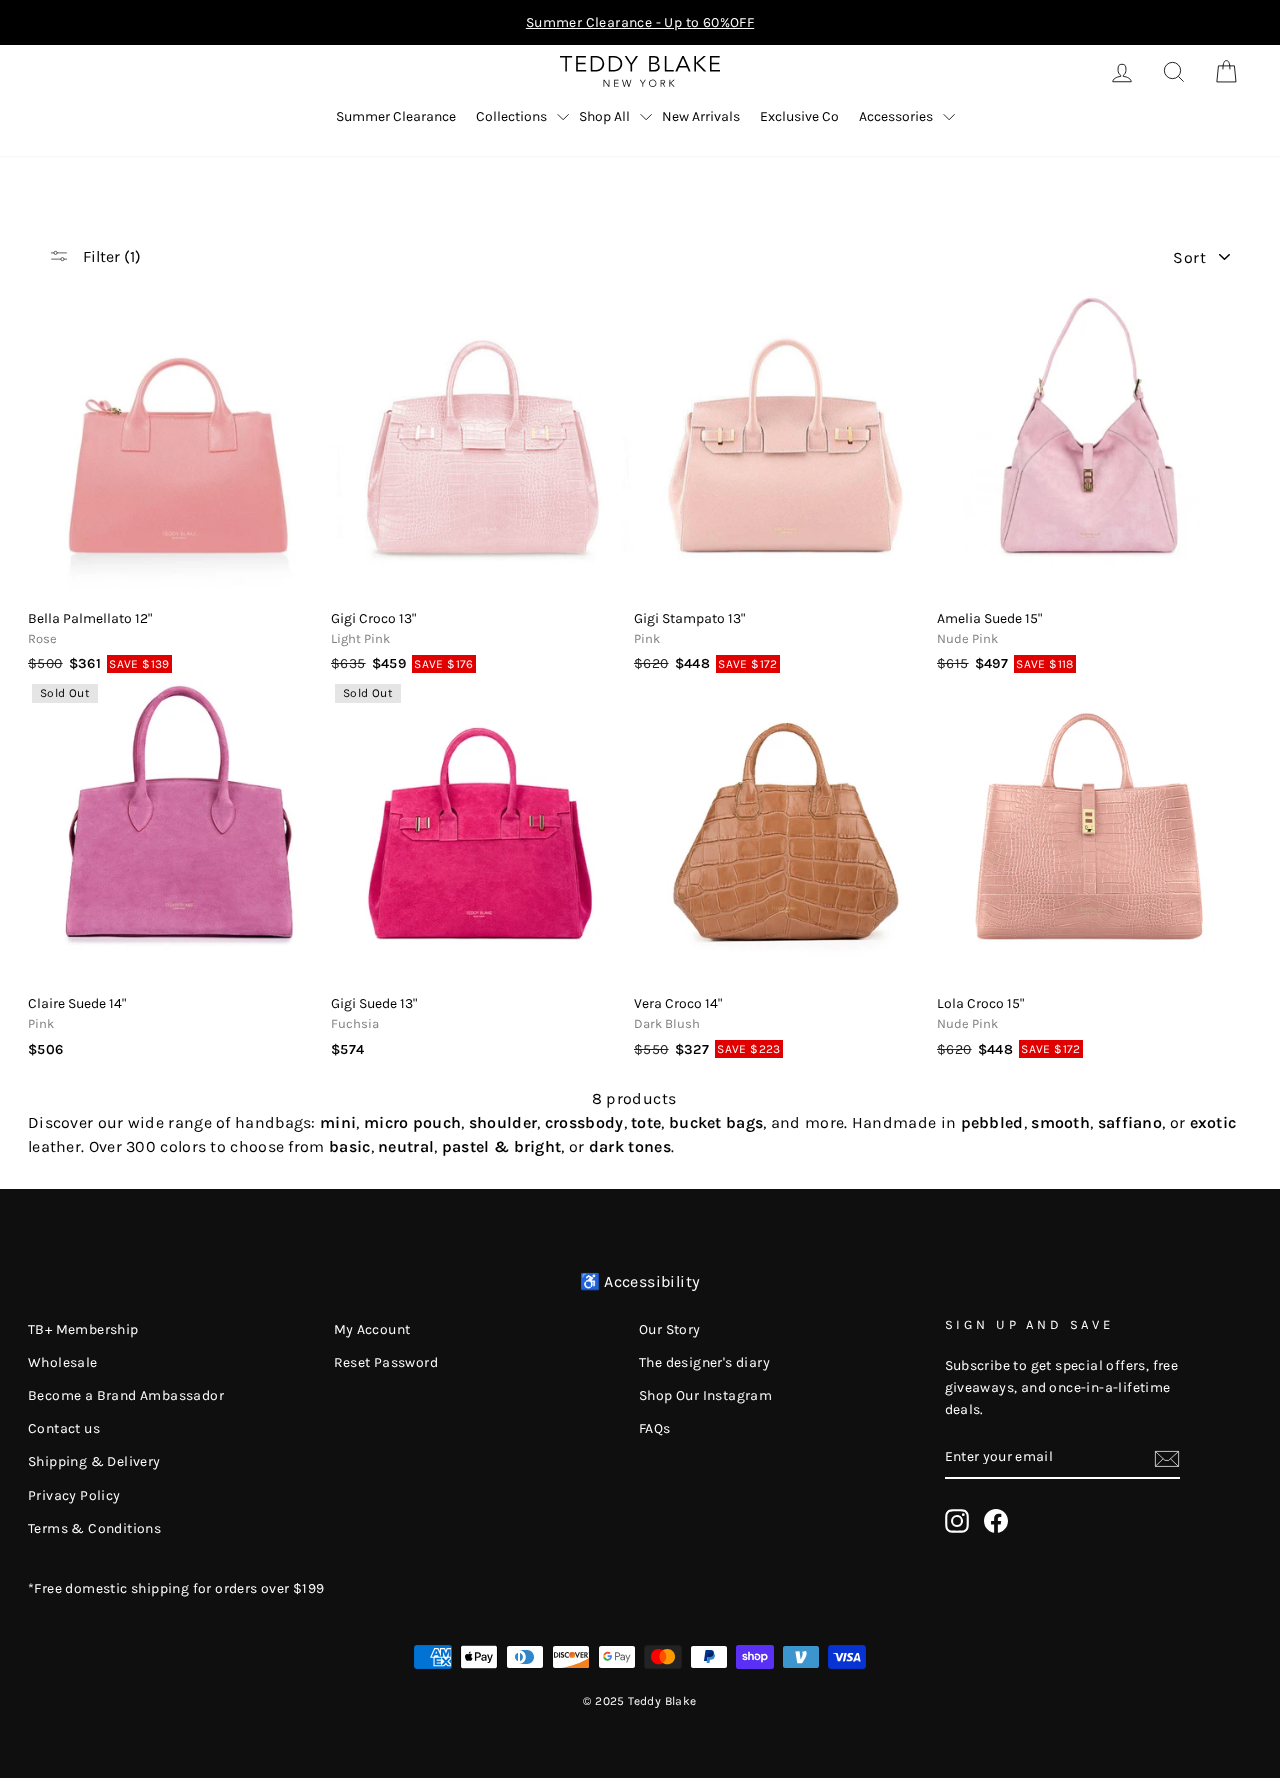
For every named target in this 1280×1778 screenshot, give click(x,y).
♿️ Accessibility (640, 1281)
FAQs (655, 1428)
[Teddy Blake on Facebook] (996, 1521)
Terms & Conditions (94, 1528)
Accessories (896, 116)
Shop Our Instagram (705, 1395)
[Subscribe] (1167, 1457)
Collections (511, 116)
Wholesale (63, 1362)
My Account (372, 1329)
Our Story (670, 1329)
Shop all (604, 116)
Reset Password (386, 1362)
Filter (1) (110, 256)
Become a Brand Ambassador (126, 1395)
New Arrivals (701, 116)
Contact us (64, 1428)
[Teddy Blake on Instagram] (957, 1521)
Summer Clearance (396, 116)
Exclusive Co (799, 116)
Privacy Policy (74, 1495)
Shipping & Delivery (94, 1461)
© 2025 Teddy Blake (639, 1701)
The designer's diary (704, 1362)
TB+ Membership (83, 1329)
